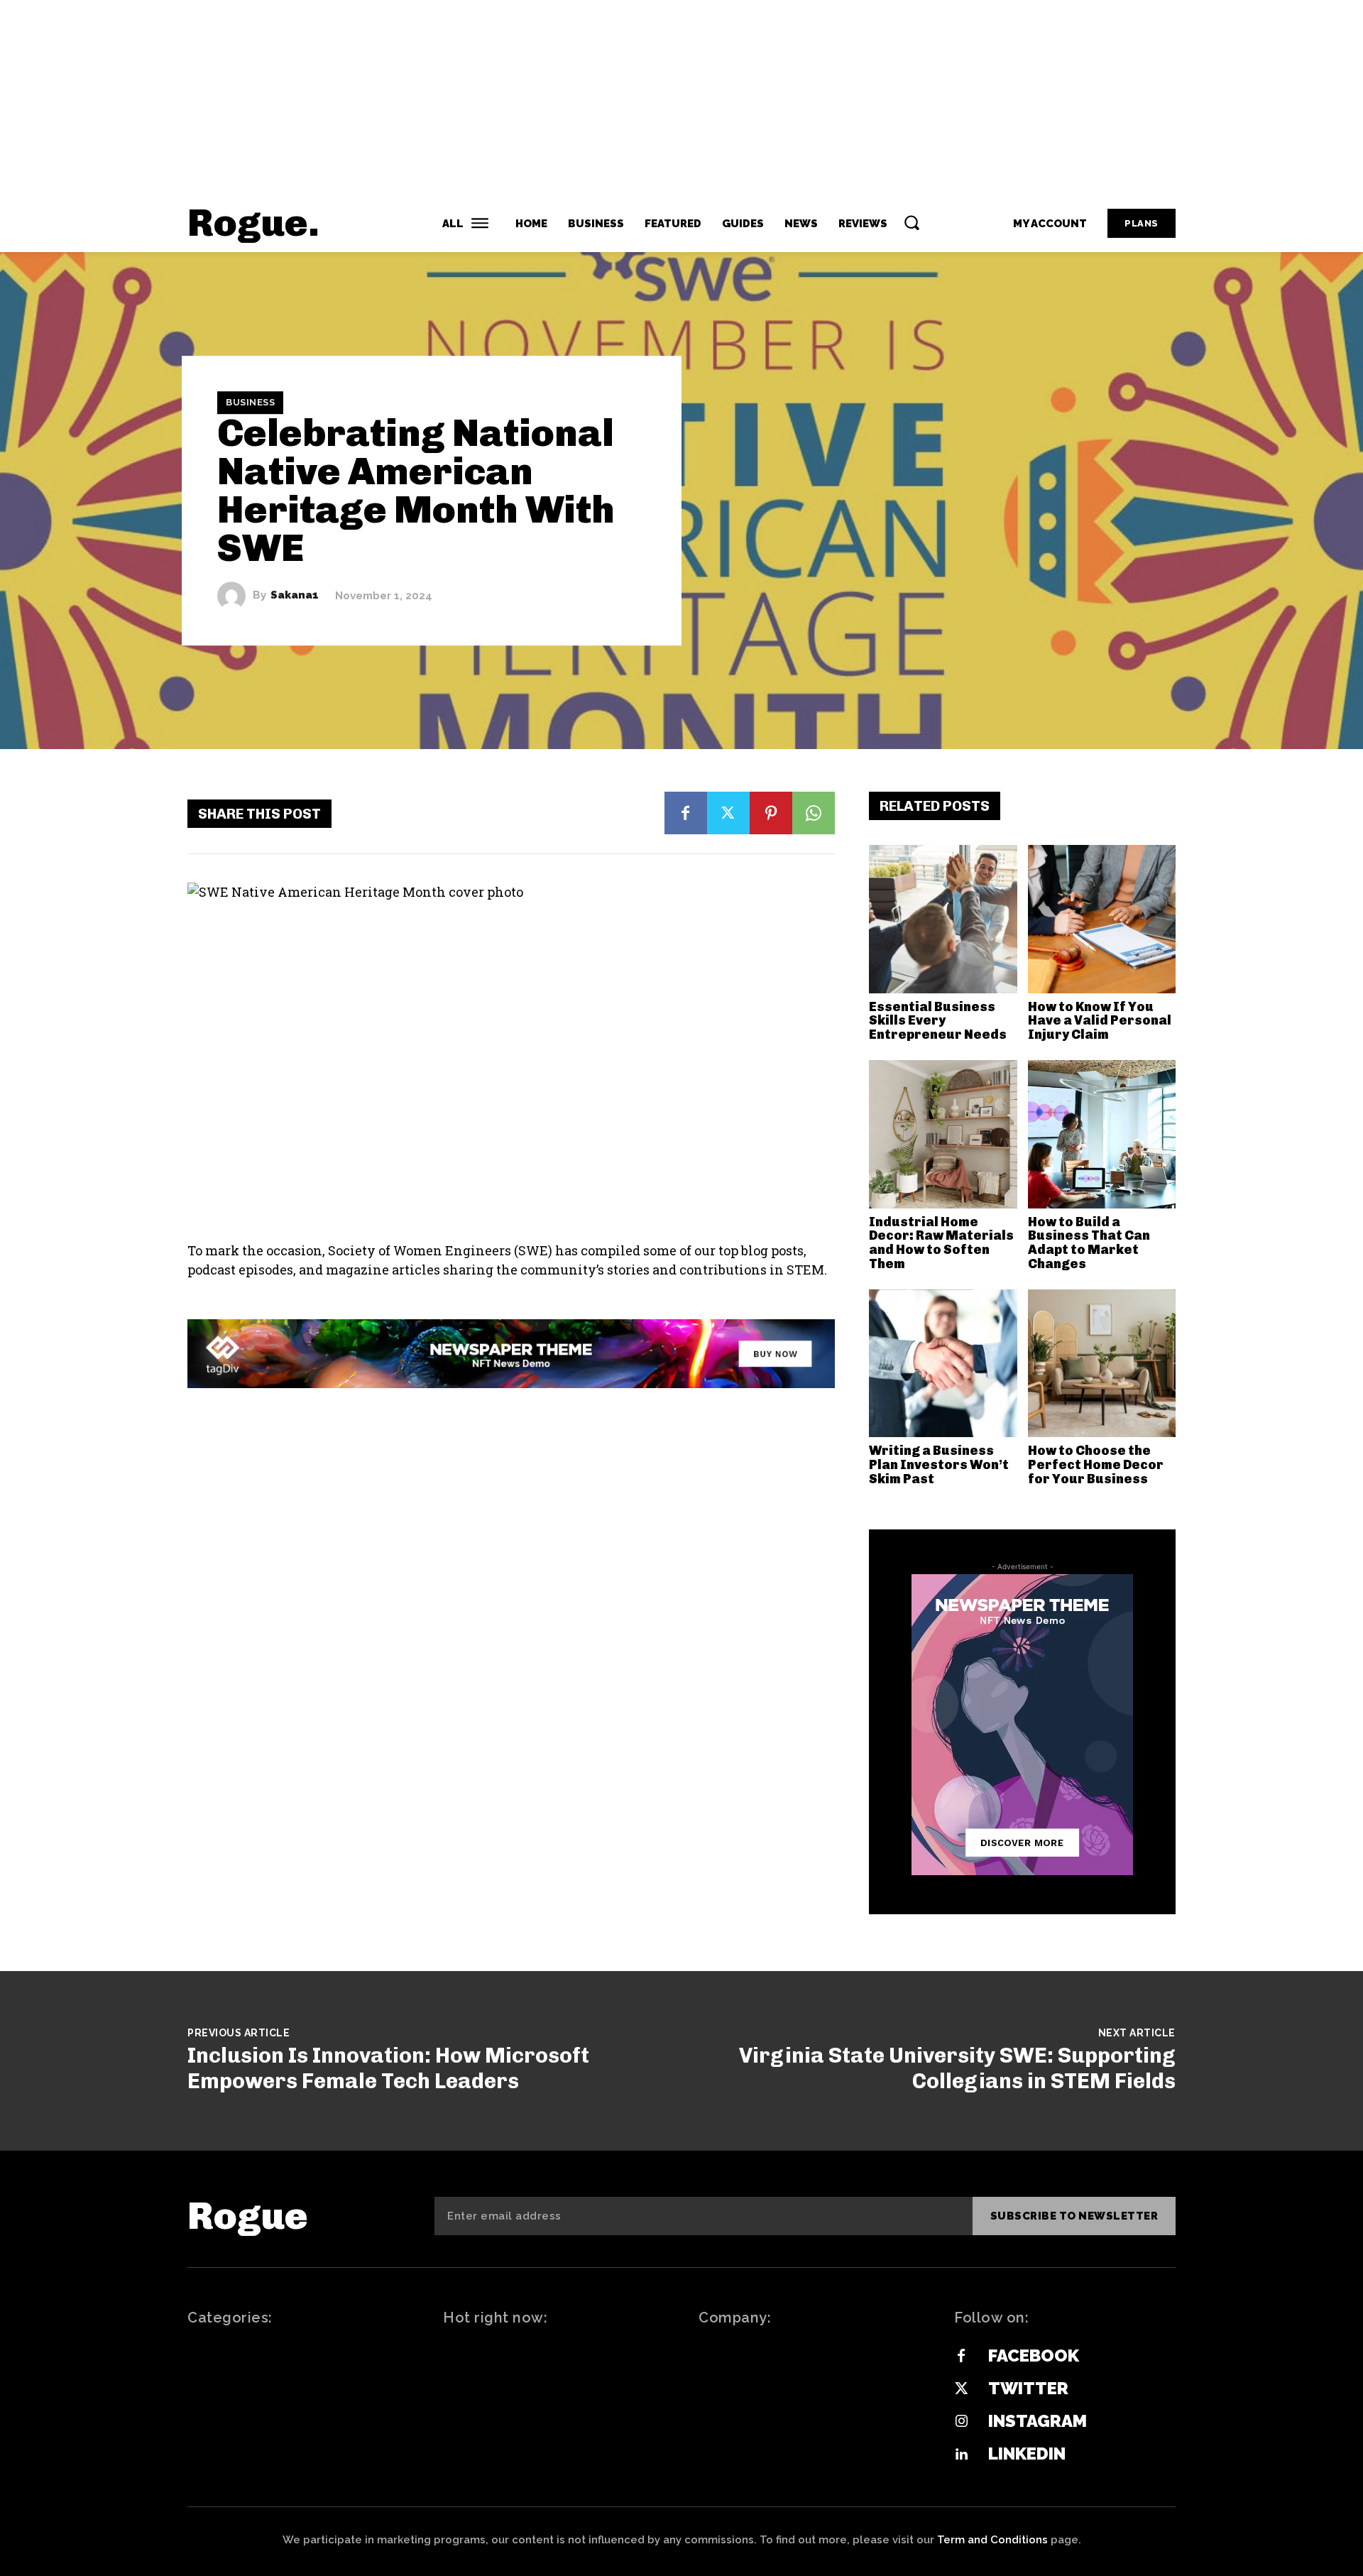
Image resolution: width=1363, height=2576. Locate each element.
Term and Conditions (992, 2540)
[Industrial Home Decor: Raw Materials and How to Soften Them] (943, 1134)
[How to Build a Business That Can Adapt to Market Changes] (1102, 1134)
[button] (912, 222)
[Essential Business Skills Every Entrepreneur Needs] (943, 919)
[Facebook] (686, 813)
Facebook (1034, 2356)
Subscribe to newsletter (1074, 2216)
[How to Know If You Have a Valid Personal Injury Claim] (1102, 919)
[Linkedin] (961, 2455)
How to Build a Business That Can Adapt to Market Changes (1089, 1243)
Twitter (1028, 2388)
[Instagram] (961, 2422)
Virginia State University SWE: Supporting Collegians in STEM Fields (957, 2068)
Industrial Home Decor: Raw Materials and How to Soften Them (941, 1243)
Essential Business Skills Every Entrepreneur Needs (938, 1021)
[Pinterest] (771, 813)
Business (250, 402)
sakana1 (295, 595)
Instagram (1038, 2421)
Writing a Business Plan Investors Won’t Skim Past (939, 1465)
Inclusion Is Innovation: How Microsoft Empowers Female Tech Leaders (388, 2068)
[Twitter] (728, 813)
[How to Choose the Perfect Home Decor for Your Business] (1102, 1364)
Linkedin (1027, 2454)
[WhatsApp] (814, 813)
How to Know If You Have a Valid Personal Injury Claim (1100, 1021)
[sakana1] (235, 596)
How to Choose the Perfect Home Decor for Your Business (1096, 1465)
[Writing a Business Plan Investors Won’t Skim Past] (943, 1364)
